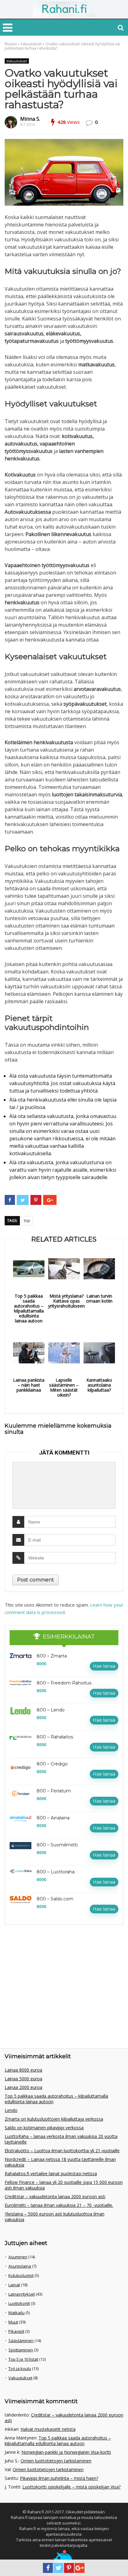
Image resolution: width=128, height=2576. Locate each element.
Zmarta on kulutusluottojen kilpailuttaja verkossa (54, 2119)
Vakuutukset (31, 44)
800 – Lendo (51, 1710)
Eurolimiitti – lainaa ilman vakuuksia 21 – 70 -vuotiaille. (59, 2205)
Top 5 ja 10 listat (23, 2359)
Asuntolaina (20, 2266)
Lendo (11, 2110)
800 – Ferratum (54, 1791)
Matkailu (16, 2313)
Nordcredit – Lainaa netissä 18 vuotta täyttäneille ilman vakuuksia (60, 2162)
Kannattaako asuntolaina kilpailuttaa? (99, 1385)
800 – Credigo (52, 1764)
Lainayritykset (22, 2294)
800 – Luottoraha (56, 1872)
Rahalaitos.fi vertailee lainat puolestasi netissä (51, 2173)
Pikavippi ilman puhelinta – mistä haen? (59, 2478)
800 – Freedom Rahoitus (64, 1683)
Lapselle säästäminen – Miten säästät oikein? (64, 1388)
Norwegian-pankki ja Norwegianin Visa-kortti (66, 2452)
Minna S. (30, 119)
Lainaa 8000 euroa (23, 2070)
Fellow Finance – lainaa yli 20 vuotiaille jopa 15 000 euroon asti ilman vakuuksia (64, 2185)
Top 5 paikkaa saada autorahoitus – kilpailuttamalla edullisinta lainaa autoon (29, 1308)
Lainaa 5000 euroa (23, 2079)
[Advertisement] (51, 1974)
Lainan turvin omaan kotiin (99, 1299)
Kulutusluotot (21, 2275)
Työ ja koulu (20, 2368)
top (27, 1221)
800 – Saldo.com (55, 1899)
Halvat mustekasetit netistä (48, 2429)
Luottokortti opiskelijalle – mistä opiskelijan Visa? (71, 2487)
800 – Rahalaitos (55, 1737)
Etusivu (11, 44)
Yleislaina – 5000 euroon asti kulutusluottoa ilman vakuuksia (55, 2217)
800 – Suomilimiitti (57, 1845)
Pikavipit (16, 2331)
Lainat (14, 2285)
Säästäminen (21, 2341)
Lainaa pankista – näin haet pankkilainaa (29, 1385)
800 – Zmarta (52, 1656)
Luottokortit (19, 2303)
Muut (13, 2322)
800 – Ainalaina (53, 1818)
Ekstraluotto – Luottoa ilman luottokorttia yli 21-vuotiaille (62, 2151)
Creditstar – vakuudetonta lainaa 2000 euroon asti (55, 2196)
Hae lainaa (104, 1666)
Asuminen (18, 2257)
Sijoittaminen (21, 2350)
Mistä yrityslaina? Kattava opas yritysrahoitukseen (66, 1301)
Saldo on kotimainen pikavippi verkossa (44, 2128)
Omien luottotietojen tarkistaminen (56, 2461)
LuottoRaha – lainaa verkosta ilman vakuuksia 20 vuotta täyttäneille (61, 2139)
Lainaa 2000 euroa (23, 2087)
